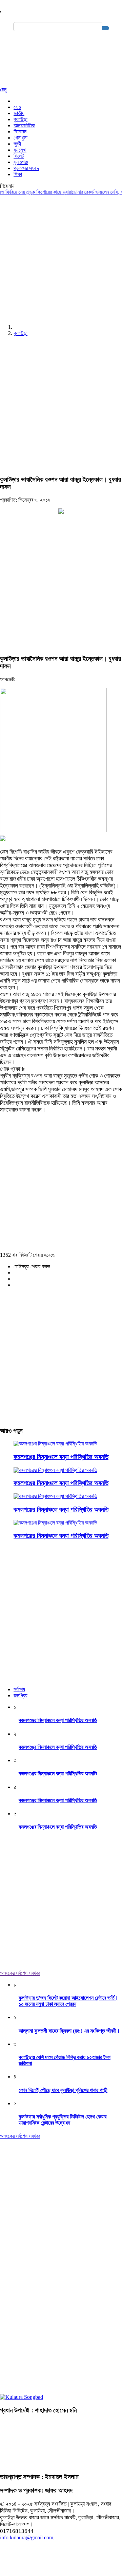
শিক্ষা (18, 174)
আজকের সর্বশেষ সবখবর (20, 1973)
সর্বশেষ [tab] (19, 1689)
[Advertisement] (61, 258)
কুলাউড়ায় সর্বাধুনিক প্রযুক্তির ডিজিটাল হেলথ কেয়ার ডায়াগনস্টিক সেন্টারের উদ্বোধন (63, 2120)
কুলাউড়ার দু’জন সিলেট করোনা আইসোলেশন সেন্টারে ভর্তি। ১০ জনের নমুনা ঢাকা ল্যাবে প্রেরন (68, 2001)
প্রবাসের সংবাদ (26, 168)
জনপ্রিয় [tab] (21, 1695)
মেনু (3, 89)
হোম (17, 107)
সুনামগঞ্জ (21, 162)
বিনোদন (20, 132)
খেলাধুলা (21, 138)
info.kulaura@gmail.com (27, 2537)
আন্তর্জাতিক (24, 125)
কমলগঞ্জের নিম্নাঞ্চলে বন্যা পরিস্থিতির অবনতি (61, 1457)
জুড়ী (17, 144)
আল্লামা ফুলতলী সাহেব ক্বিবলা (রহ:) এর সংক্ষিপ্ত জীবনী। (69, 2031)
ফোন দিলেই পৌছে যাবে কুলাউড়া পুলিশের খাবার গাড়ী (63, 2090)
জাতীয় (19, 113)
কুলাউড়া (21, 119)
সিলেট (19, 156)
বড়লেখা (20, 150)
